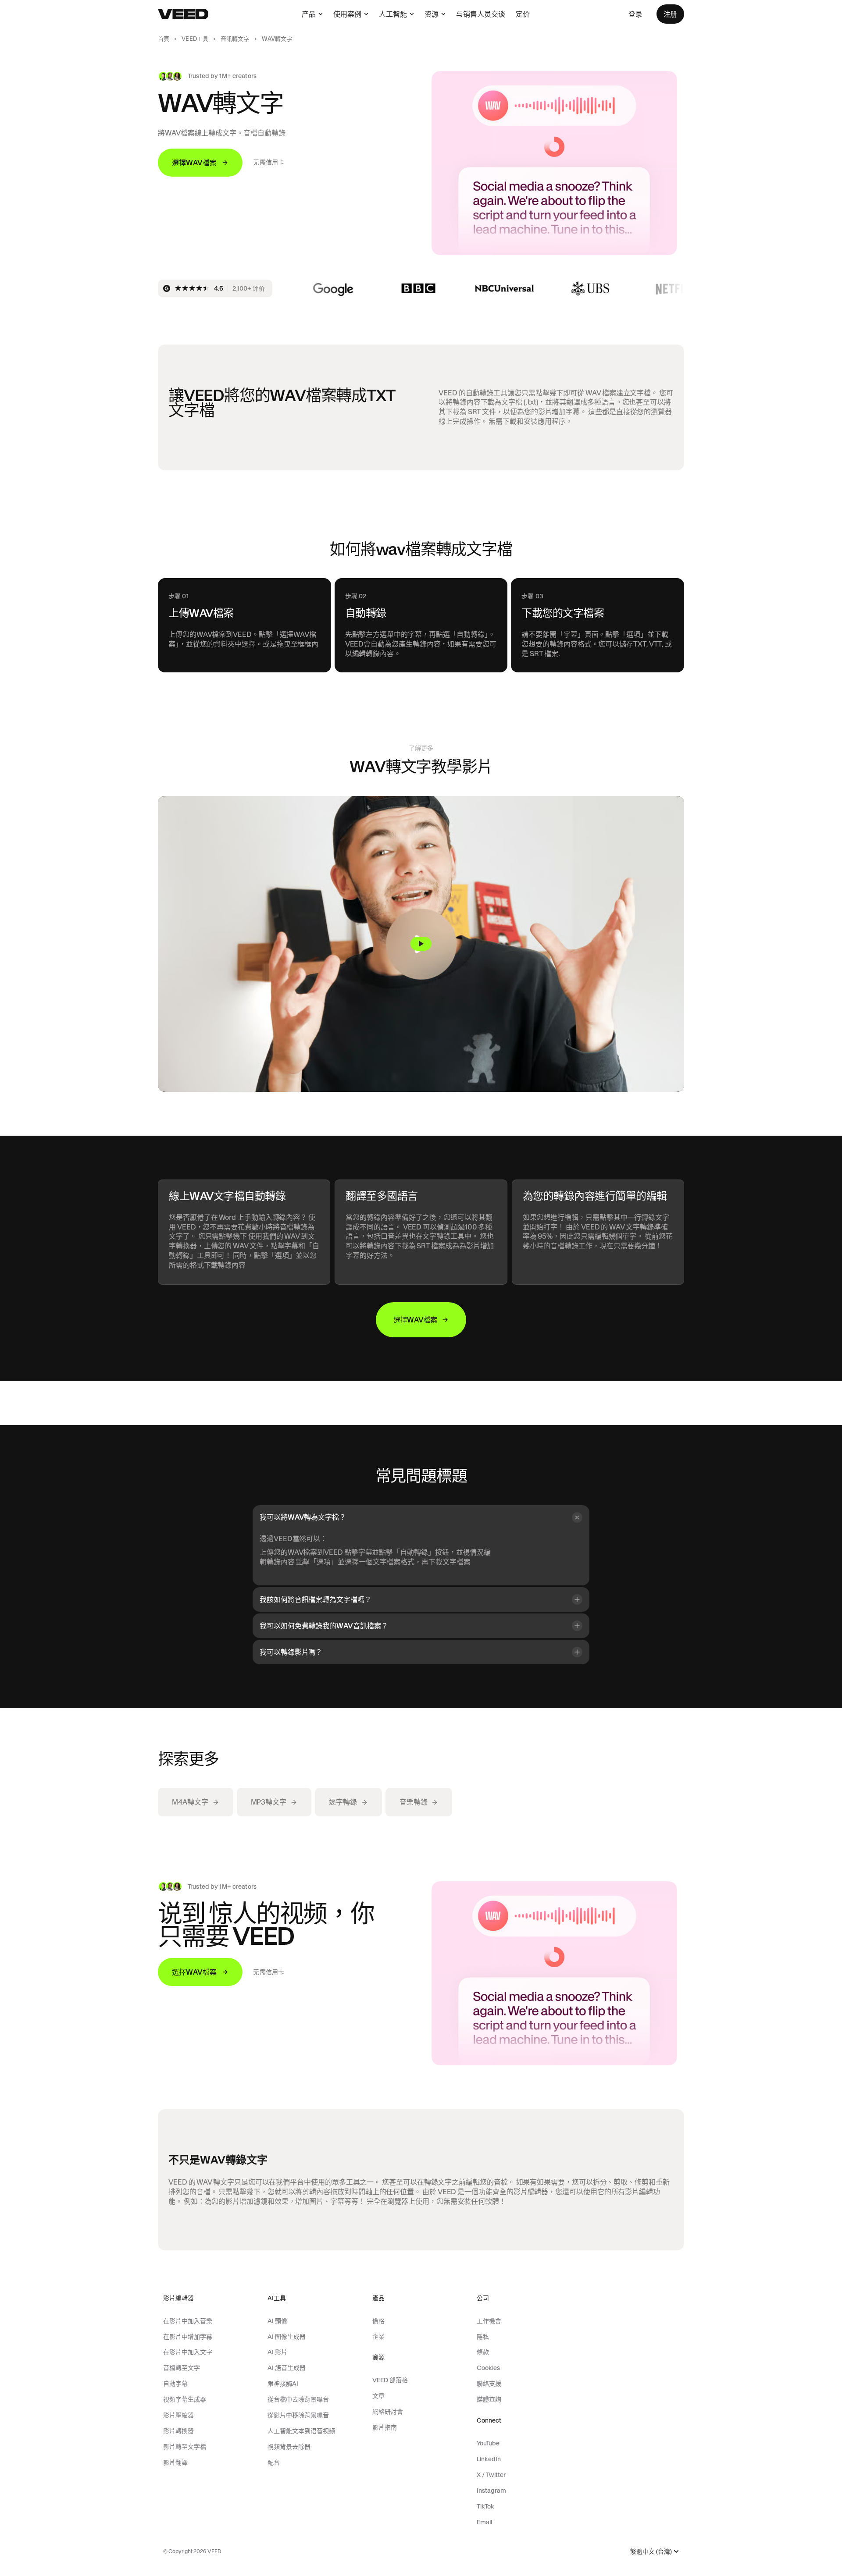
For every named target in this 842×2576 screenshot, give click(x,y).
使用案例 (347, 14)
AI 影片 (277, 2352)
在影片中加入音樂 (188, 2321)
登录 (635, 14)
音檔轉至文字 (182, 2368)
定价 (523, 14)
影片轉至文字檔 (185, 2447)
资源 (432, 14)
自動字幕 (175, 2384)
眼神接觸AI (283, 2384)
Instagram (491, 2491)
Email (484, 2522)
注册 (670, 14)
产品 (309, 14)
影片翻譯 (175, 2462)
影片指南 (385, 2427)
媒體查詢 (489, 2399)
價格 (378, 2321)
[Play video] (421, 944)
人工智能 (393, 14)
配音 (274, 2462)
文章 (378, 2396)
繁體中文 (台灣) (651, 2552)
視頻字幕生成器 (185, 2399)
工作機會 (489, 2321)
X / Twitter (491, 2475)
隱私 (483, 2337)
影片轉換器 (178, 2431)
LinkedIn (489, 2459)
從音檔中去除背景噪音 (298, 2399)
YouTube (488, 2443)
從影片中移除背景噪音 (298, 2415)
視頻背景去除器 (289, 2447)
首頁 (164, 39)
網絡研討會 (388, 2412)
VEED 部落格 (390, 2380)
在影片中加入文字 (188, 2352)
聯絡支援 (489, 2384)
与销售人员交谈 (481, 14)
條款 (483, 2352)
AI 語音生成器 (287, 2368)
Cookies (488, 2368)
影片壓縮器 (178, 2415)
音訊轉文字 (235, 39)
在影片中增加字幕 (188, 2337)
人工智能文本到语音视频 (301, 2431)
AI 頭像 (277, 2321)
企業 (378, 2337)
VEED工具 (195, 39)
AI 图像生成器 (287, 2337)
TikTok (485, 2506)
